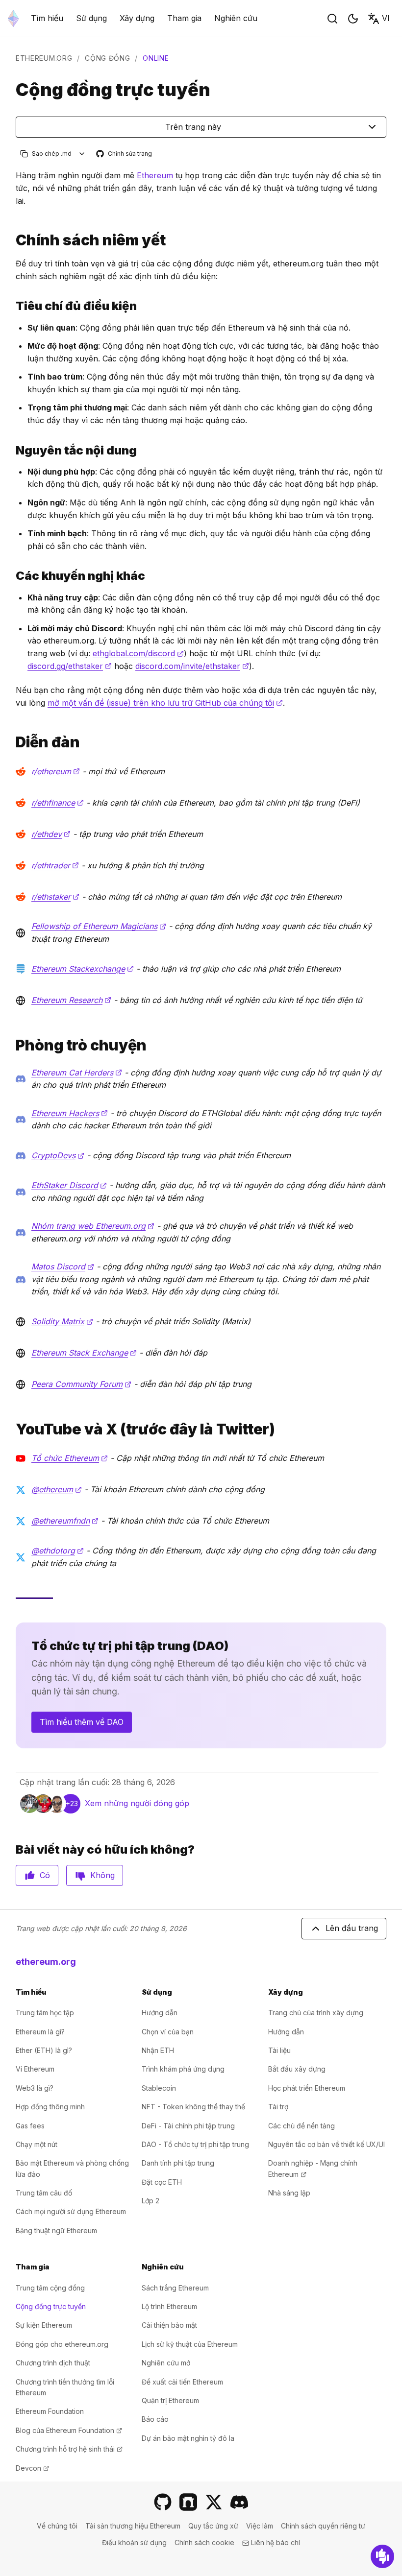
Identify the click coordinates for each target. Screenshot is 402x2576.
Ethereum (155, 175)
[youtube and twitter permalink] (12, 1429)
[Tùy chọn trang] (82, 154)
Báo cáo (155, 2419)
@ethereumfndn (65, 1521)
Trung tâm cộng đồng (50, 2288)
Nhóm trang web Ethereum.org (93, 1226)
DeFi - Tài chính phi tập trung (188, 2126)
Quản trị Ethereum (170, 2400)
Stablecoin (159, 2088)
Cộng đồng (107, 58)
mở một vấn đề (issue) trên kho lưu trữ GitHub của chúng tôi (165, 703)
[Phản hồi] (382, 2556)
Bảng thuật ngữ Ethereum (56, 2230)
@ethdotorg (58, 1550)
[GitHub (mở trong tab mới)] (163, 2502)
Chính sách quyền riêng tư (323, 2526)
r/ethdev (51, 834)
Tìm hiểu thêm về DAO (82, 1722)
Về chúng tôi (57, 2526)
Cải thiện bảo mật (169, 2325)
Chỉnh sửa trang (125, 154)
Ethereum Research (71, 1000)
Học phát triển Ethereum (307, 2088)
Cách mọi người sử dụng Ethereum (71, 2211)
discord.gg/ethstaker (70, 666)
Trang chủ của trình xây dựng (316, 2013)
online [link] (156, 58)
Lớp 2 (151, 2201)
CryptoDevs (58, 1155)
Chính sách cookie (204, 2542)
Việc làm (260, 2526)
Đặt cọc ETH (162, 2182)
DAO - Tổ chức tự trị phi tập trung (195, 2144)
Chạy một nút (37, 2144)
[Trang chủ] (13, 18)
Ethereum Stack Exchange (84, 1353)
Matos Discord (63, 1266)
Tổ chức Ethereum (70, 1458)
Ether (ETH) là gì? (44, 2050)
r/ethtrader (55, 865)
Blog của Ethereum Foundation (69, 2430)
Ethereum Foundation (50, 2411)
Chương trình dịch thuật (53, 2363)
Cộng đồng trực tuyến (51, 2306)
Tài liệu (279, 2050)
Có (45, 1875)
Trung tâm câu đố (44, 2193)
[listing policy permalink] (12, 240)
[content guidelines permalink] (12, 450)
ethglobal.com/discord (138, 653)
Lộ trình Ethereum (169, 2306)
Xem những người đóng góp (137, 1803)
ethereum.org (44, 58)
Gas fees (30, 2126)
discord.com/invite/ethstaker (192, 666)
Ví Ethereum (35, 2069)
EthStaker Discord (69, 1185)
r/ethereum (56, 771)
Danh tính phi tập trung (178, 2163)
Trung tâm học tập (45, 2013)
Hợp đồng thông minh (50, 2107)
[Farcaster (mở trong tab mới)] (188, 2502)
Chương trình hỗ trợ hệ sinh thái (69, 2449)
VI (386, 18)
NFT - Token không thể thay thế (193, 2107)
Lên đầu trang (352, 1928)
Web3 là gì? (35, 2088)
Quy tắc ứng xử (213, 2526)
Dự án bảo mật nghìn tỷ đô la (188, 2438)
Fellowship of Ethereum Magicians (99, 926)
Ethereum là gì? (40, 2032)
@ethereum (57, 1489)
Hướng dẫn (160, 2013)
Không (102, 1875)
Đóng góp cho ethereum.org (62, 2344)
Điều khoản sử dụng (134, 2542)
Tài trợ (278, 2107)
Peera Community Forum (81, 1384)
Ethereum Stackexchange (83, 969)
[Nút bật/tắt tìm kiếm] (332, 19)
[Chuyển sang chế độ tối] (353, 19)
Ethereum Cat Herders (77, 1073)
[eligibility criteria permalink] (12, 306)
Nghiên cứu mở (166, 2363)
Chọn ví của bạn (168, 2032)
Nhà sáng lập (289, 2193)
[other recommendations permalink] (12, 576)
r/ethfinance (58, 803)
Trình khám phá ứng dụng (183, 2069)
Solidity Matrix (62, 1321)
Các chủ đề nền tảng (301, 2126)
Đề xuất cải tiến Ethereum (182, 2382)
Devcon (32, 2468)
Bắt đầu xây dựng (297, 2069)
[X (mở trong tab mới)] (214, 2502)
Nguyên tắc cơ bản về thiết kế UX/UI (327, 2144)
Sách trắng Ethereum (175, 2288)
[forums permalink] (12, 742)
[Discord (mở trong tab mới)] (239, 2502)
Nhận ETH (158, 2050)
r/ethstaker (55, 897)
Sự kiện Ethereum (44, 2325)
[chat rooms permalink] (12, 1045)
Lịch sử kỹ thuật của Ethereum (190, 2344)
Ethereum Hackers (70, 1113)
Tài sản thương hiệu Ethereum (133, 2526)
